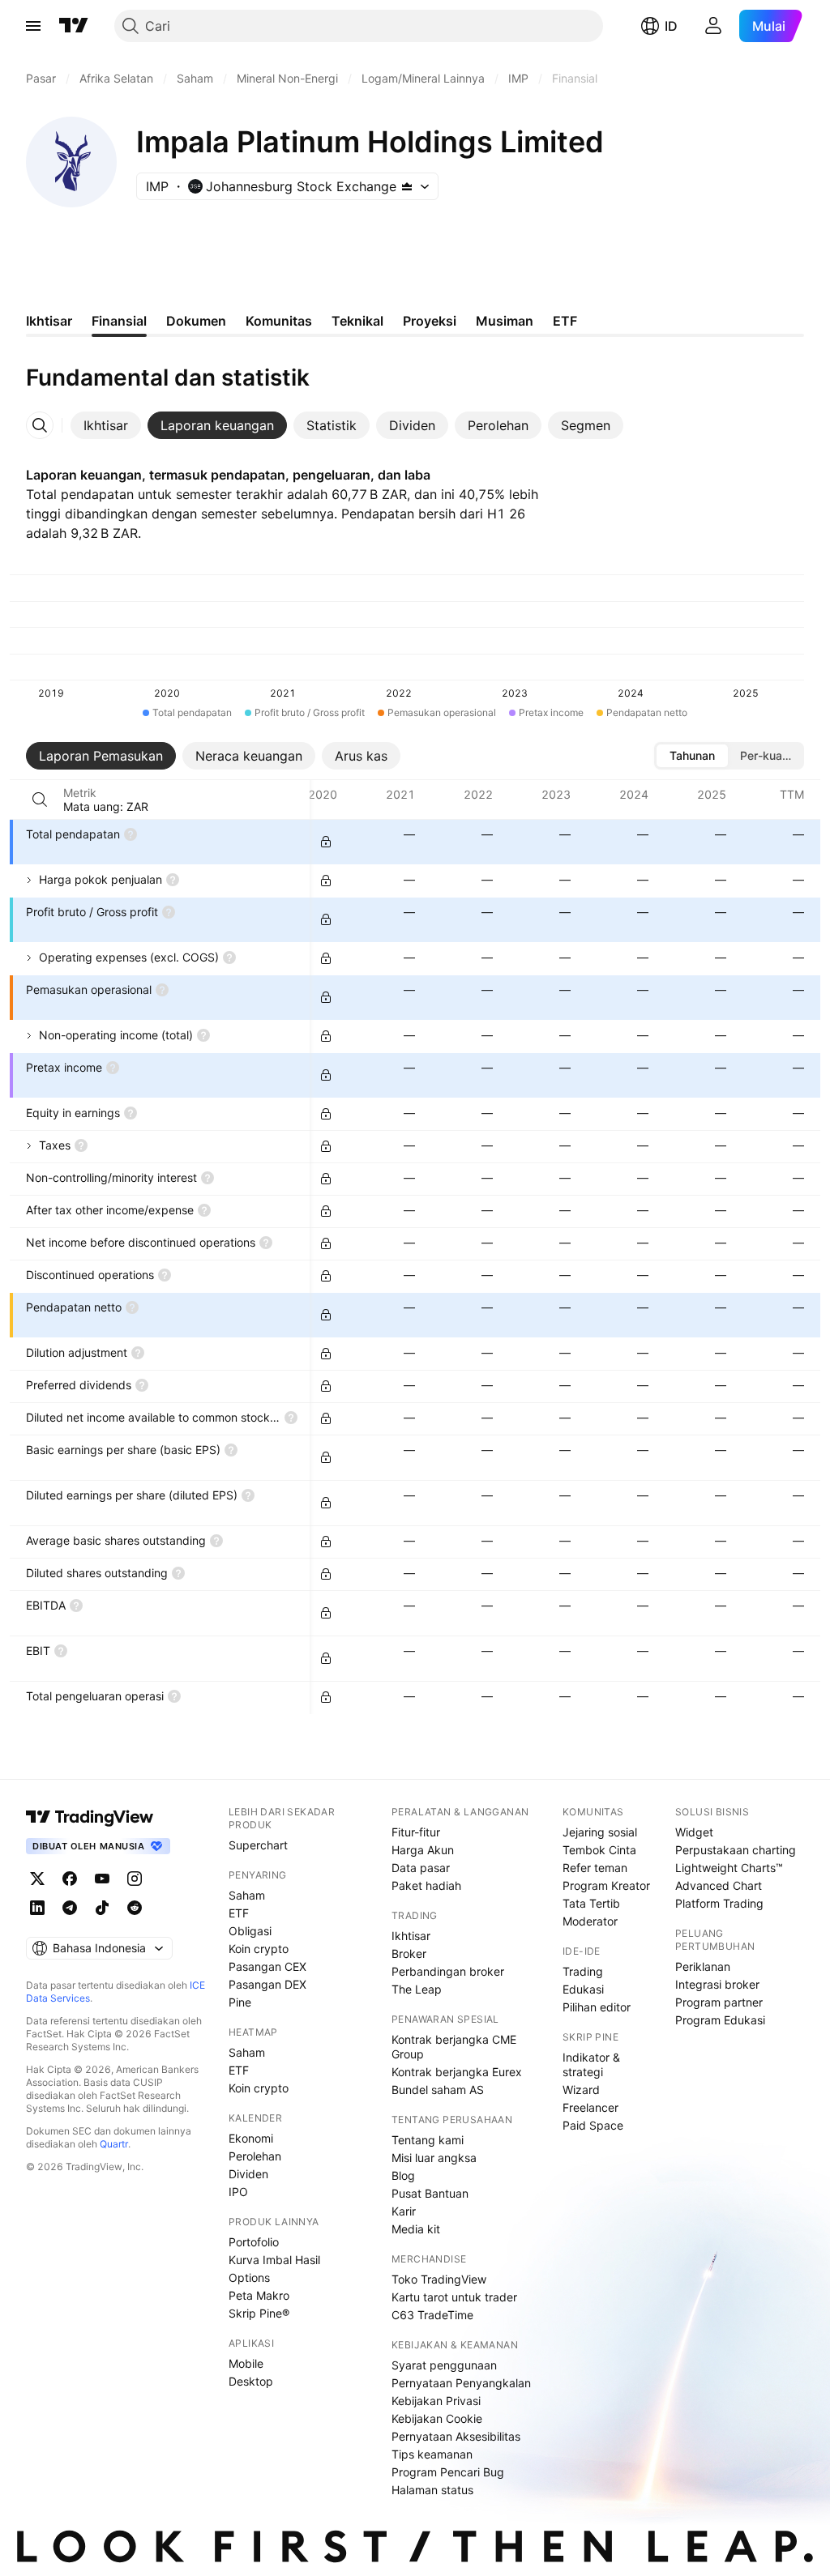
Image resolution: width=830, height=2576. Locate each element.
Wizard (581, 2090)
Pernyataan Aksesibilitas (456, 2436)
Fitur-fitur (416, 1832)
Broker (409, 1953)
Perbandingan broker (448, 1971)
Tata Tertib (591, 1903)
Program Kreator (606, 1885)
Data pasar (421, 1868)
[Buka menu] (33, 26)
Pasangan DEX (267, 1984)
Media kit (416, 2229)
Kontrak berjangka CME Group (454, 2047)
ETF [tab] (565, 321)
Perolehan (255, 2156)
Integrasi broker (717, 1984)
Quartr (114, 2144)
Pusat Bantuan (430, 2193)
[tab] (106, 425)
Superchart (258, 1845)
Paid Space (593, 2125)
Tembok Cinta (599, 1850)
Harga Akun (423, 1850)
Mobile (246, 2363)
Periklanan (703, 1966)
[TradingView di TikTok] (102, 1908)
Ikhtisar (411, 1936)
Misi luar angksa (434, 2158)
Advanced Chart (719, 1885)
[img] (407, 186)
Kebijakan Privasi (436, 2401)
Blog (403, 2175)
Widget (694, 1832)
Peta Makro (259, 2295)
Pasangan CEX (267, 1966)
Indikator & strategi (591, 2064)
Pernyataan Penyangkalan (461, 2383)
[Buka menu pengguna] (713, 26)
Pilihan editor (597, 2007)
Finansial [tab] (119, 321)
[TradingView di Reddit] (135, 1908)
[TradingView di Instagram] (135, 1879)
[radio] (692, 756)
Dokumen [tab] (196, 321)
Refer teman (595, 1868)
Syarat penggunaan (444, 2365)
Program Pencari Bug (448, 2472)
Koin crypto (259, 1949)
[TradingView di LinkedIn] (37, 1908)
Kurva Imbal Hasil (274, 2260)
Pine (240, 2002)
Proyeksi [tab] (430, 321)
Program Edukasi (720, 2020)
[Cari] (40, 800)
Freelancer (590, 2107)
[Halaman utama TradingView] (74, 26)
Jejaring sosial (600, 1832)
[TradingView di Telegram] (70, 1908)
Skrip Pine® (259, 2313)
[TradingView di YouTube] (102, 1879)
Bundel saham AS (438, 2090)
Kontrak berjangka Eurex (457, 2072)
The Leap (417, 1989)
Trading (583, 1971)
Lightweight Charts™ (729, 1868)
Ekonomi (251, 2138)
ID (671, 26)
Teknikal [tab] (357, 321)
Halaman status (432, 2490)
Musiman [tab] (505, 321)
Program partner (719, 2002)
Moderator (590, 1921)
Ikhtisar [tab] (49, 321)
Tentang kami (428, 2140)
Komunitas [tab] (279, 321)
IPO (238, 2192)
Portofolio (254, 2242)
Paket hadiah (426, 1885)
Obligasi (250, 1931)
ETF (239, 1913)
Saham (247, 1895)
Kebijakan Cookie (437, 2418)
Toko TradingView (439, 2279)
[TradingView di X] (37, 1879)
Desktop (251, 2381)
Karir (404, 2211)
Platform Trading (719, 1903)
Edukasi (583, 1989)
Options (249, 2277)
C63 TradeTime (432, 2315)
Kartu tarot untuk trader (454, 2297)
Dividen (248, 2174)
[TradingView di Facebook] (70, 1879)
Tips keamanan (432, 2454)
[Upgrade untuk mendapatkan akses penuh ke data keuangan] (326, 842)
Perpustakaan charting (736, 1850)
